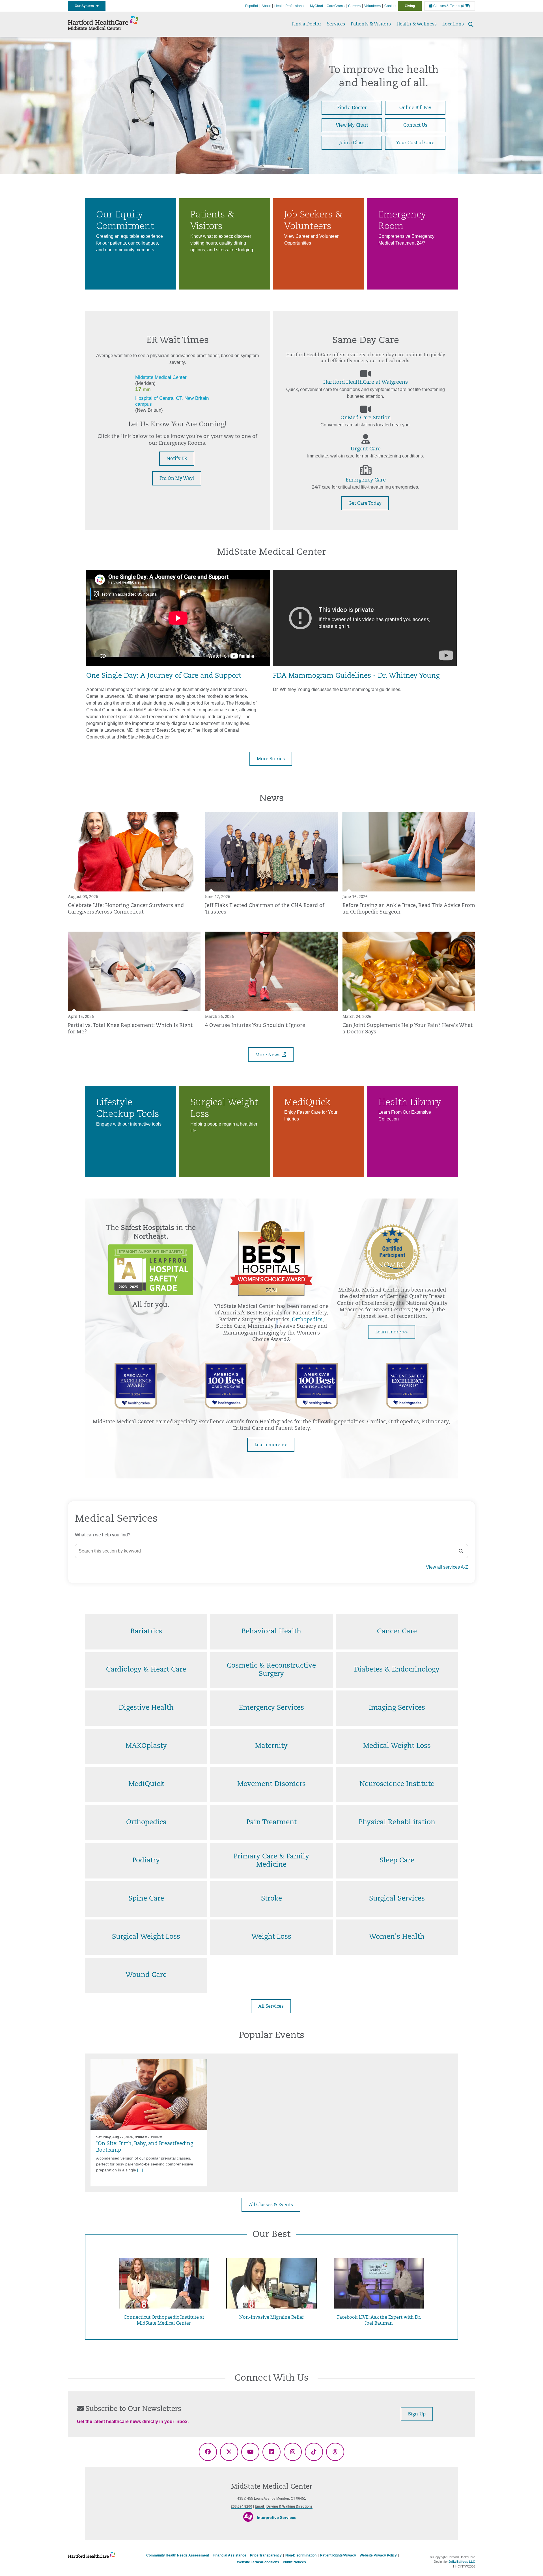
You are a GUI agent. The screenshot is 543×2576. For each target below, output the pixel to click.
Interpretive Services (277, 2517)
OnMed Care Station (366, 418)
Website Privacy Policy (378, 2555)
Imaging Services (397, 1708)
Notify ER (177, 459)
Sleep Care (397, 1861)
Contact (390, 6)
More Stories (271, 759)
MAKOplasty (146, 1746)
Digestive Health (146, 1708)
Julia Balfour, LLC (462, 2562)
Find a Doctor (306, 24)
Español (252, 6)
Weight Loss (271, 1937)
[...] (140, 2170)
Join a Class (352, 143)
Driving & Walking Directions (289, 2506)
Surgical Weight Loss (146, 1937)
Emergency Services (271, 1708)
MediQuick (146, 1784)
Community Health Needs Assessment (178, 2555)
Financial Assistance (230, 2555)
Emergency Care (366, 480)
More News (269, 1055)
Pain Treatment (271, 1823)
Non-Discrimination (301, 2555)
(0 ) (466, 6)
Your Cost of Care (415, 143)
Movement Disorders (271, 1784)
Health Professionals (290, 6)
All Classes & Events (271, 2205)
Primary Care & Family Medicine (271, 1861)
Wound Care (146, 1975)
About (266, 6)
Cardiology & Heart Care (146, 1670)
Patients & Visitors (371, 24)
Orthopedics (307, 1320)
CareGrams (336, 6)
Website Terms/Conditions (258, 2562)
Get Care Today (365, 504)
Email (260, 2506)
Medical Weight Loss (397, 1746)
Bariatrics (146, 1632)
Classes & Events (446, 6)
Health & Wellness (417, 24)
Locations (453, 24)
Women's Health (397, 1937)
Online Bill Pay (415, 108)
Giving (410, 6)
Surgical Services (397, 1899)
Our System (86, 6)
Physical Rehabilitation (397, 1823)
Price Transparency (266, 2555)
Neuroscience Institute (397, 1784)
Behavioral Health (271, 1632)
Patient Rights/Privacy (338, 2555)
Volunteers (372, 6)
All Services (271, 2007)
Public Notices (294, 2562)
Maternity (271, 1746)
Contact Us (415, 126)
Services (336, 24)
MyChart (316, 6)
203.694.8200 (242, 2506)
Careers (354, 6)
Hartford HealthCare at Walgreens (366, 383)
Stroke (271, 1899)
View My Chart (352, 126)
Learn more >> (392, 1332)
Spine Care (146, 1899)
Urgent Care (366, 449)
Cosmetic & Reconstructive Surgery (271, 1670)
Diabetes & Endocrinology (397, 1670)
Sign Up (417, 2414)
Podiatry (146, 1861)
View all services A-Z (447, 1567)
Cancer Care (397, 1632)
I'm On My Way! (177, 479)
